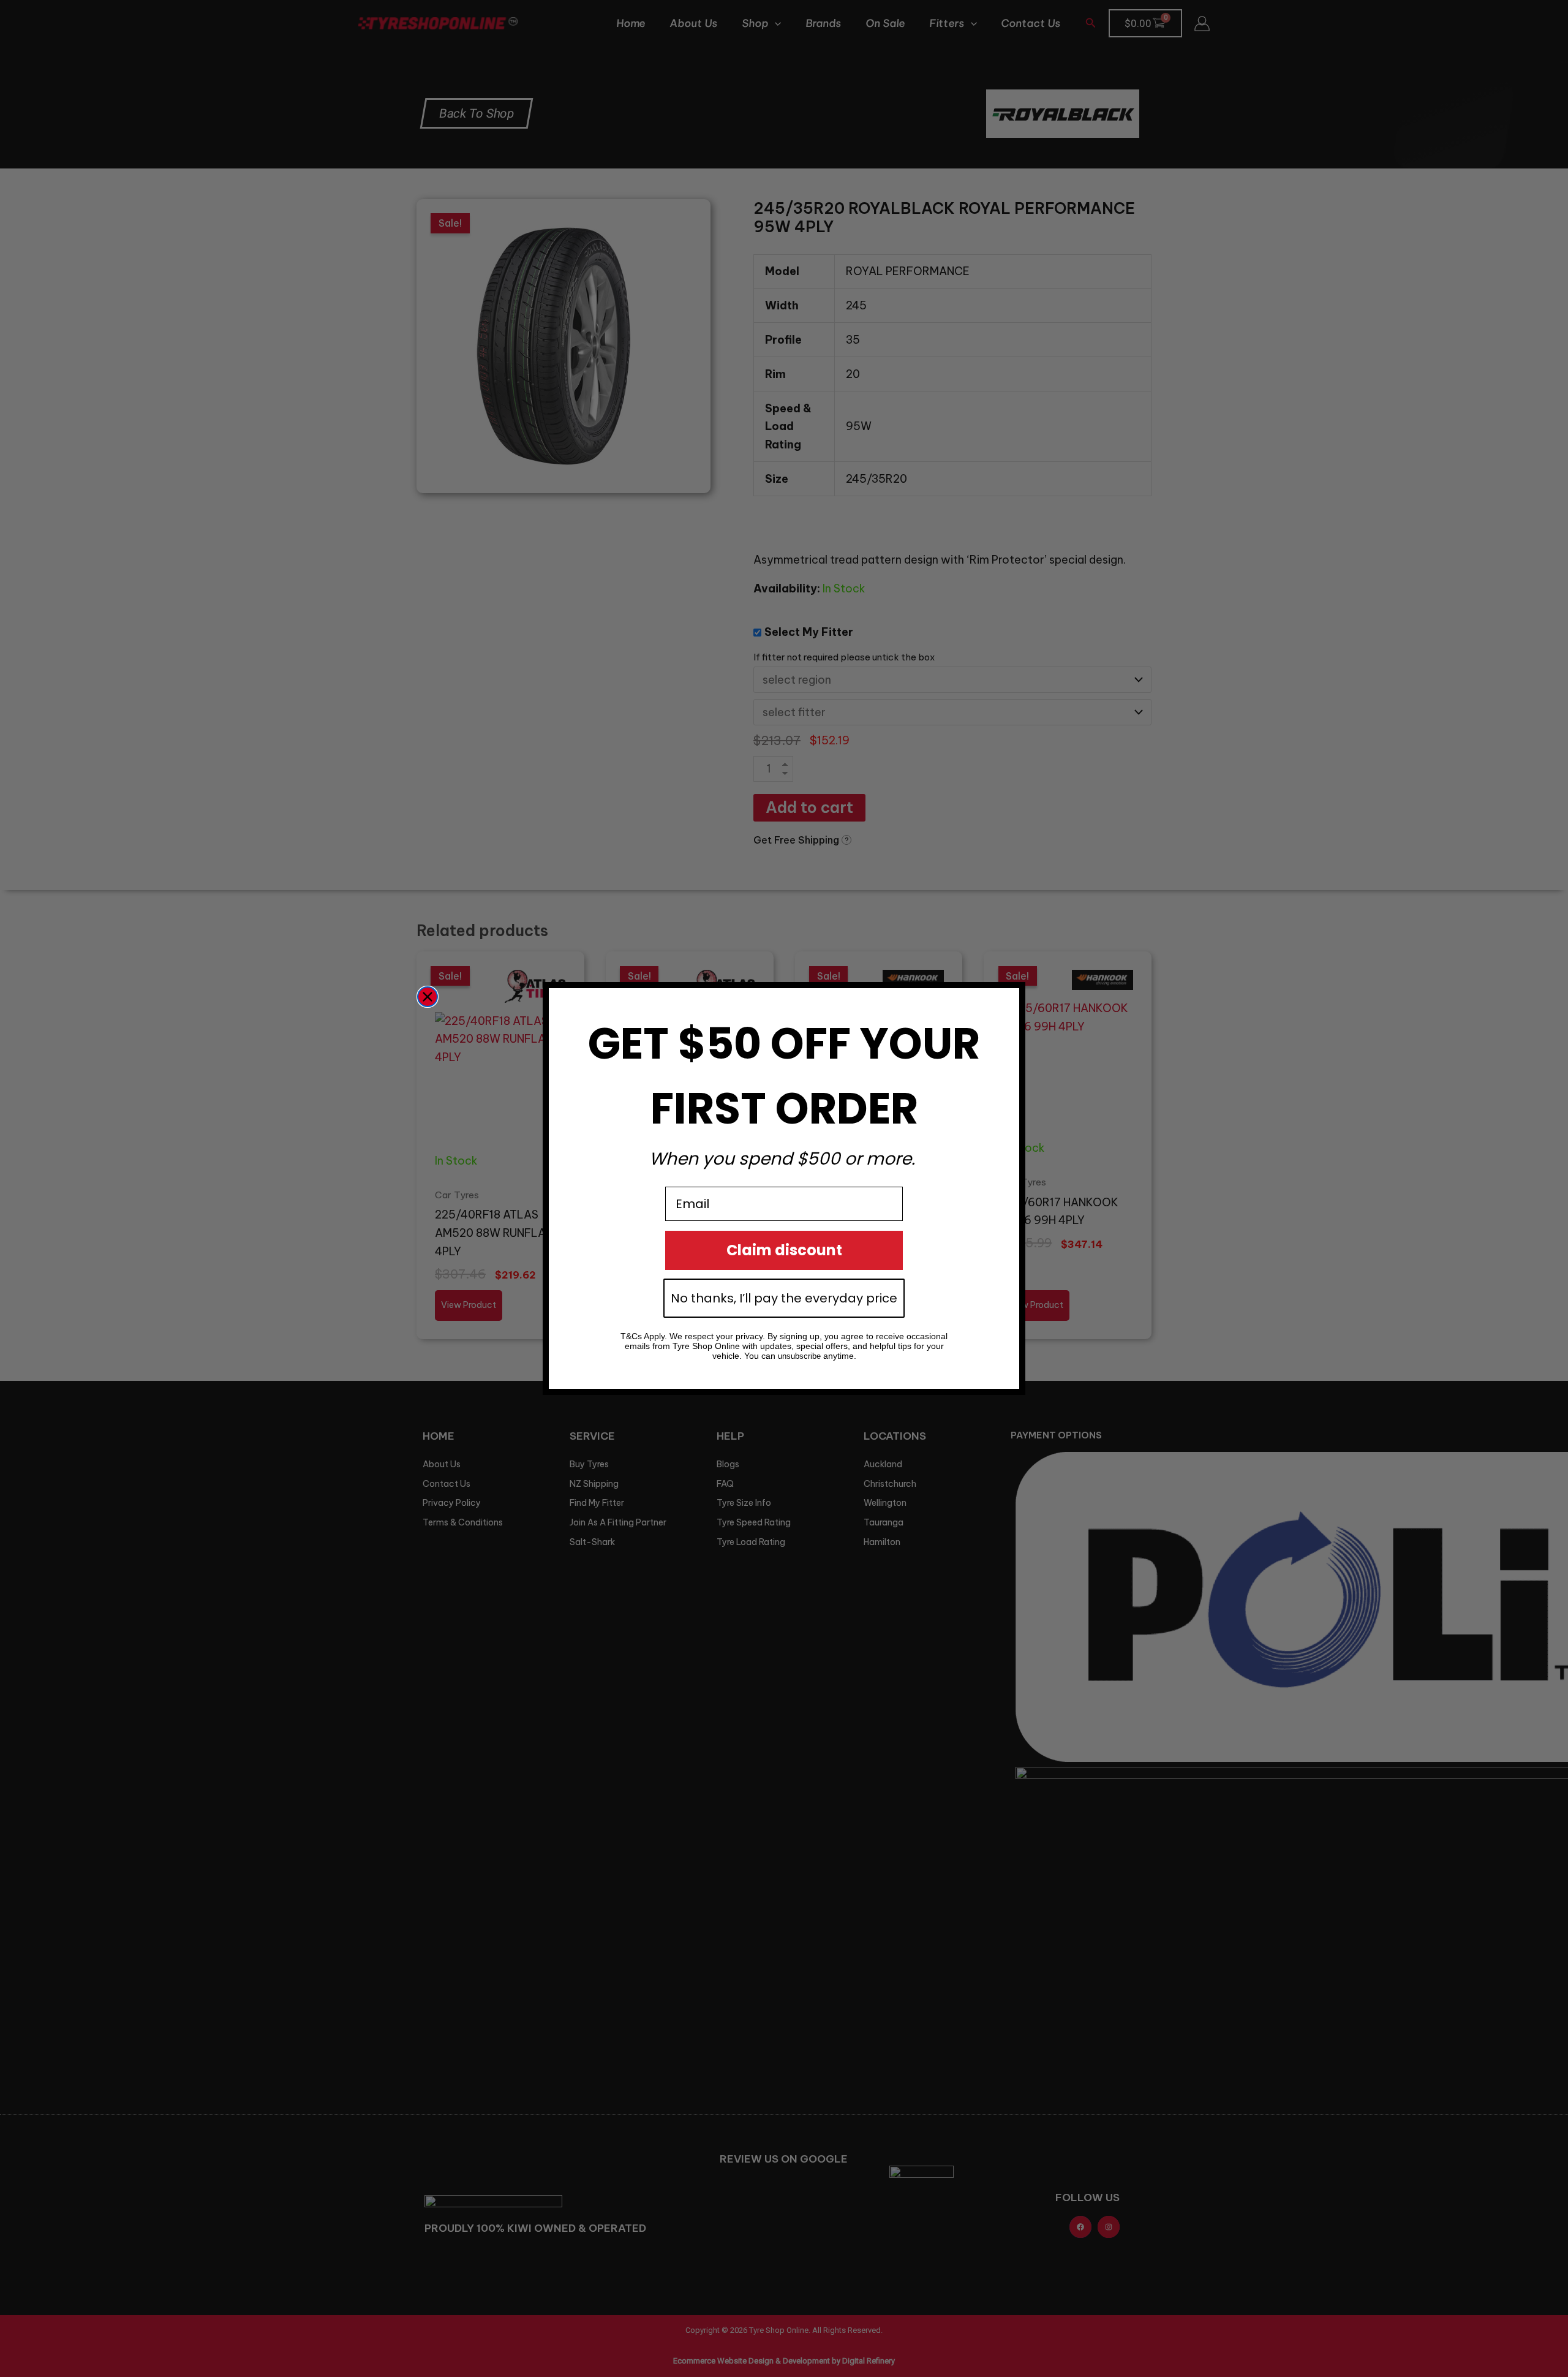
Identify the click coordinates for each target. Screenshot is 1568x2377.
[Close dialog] (428, 997)
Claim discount (784, 1250)
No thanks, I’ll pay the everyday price (784, 1298)
